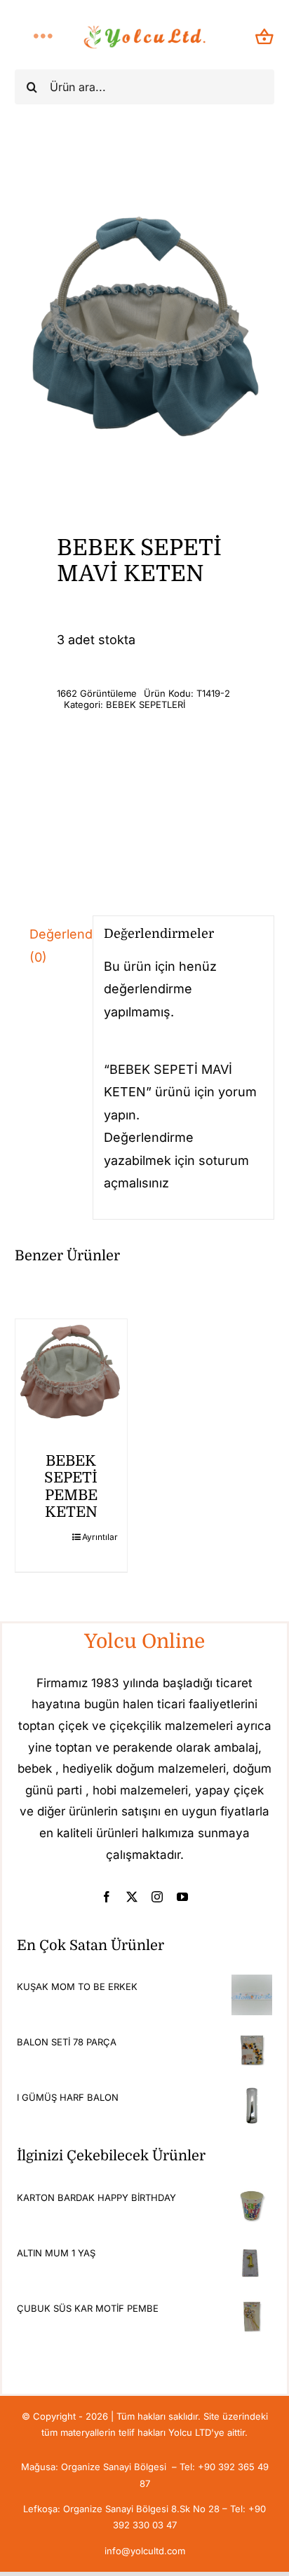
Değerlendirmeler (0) (56, 945)
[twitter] (132, 1897)
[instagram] (157, 1897)
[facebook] (107, 1897)
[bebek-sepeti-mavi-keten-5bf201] (145, 310)
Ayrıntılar (99, 1537)
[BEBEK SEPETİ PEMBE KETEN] (72, 1375)
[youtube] (182, 1897)
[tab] (48, 946)
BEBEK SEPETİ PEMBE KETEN (71, 1486)
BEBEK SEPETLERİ (146, 704)
